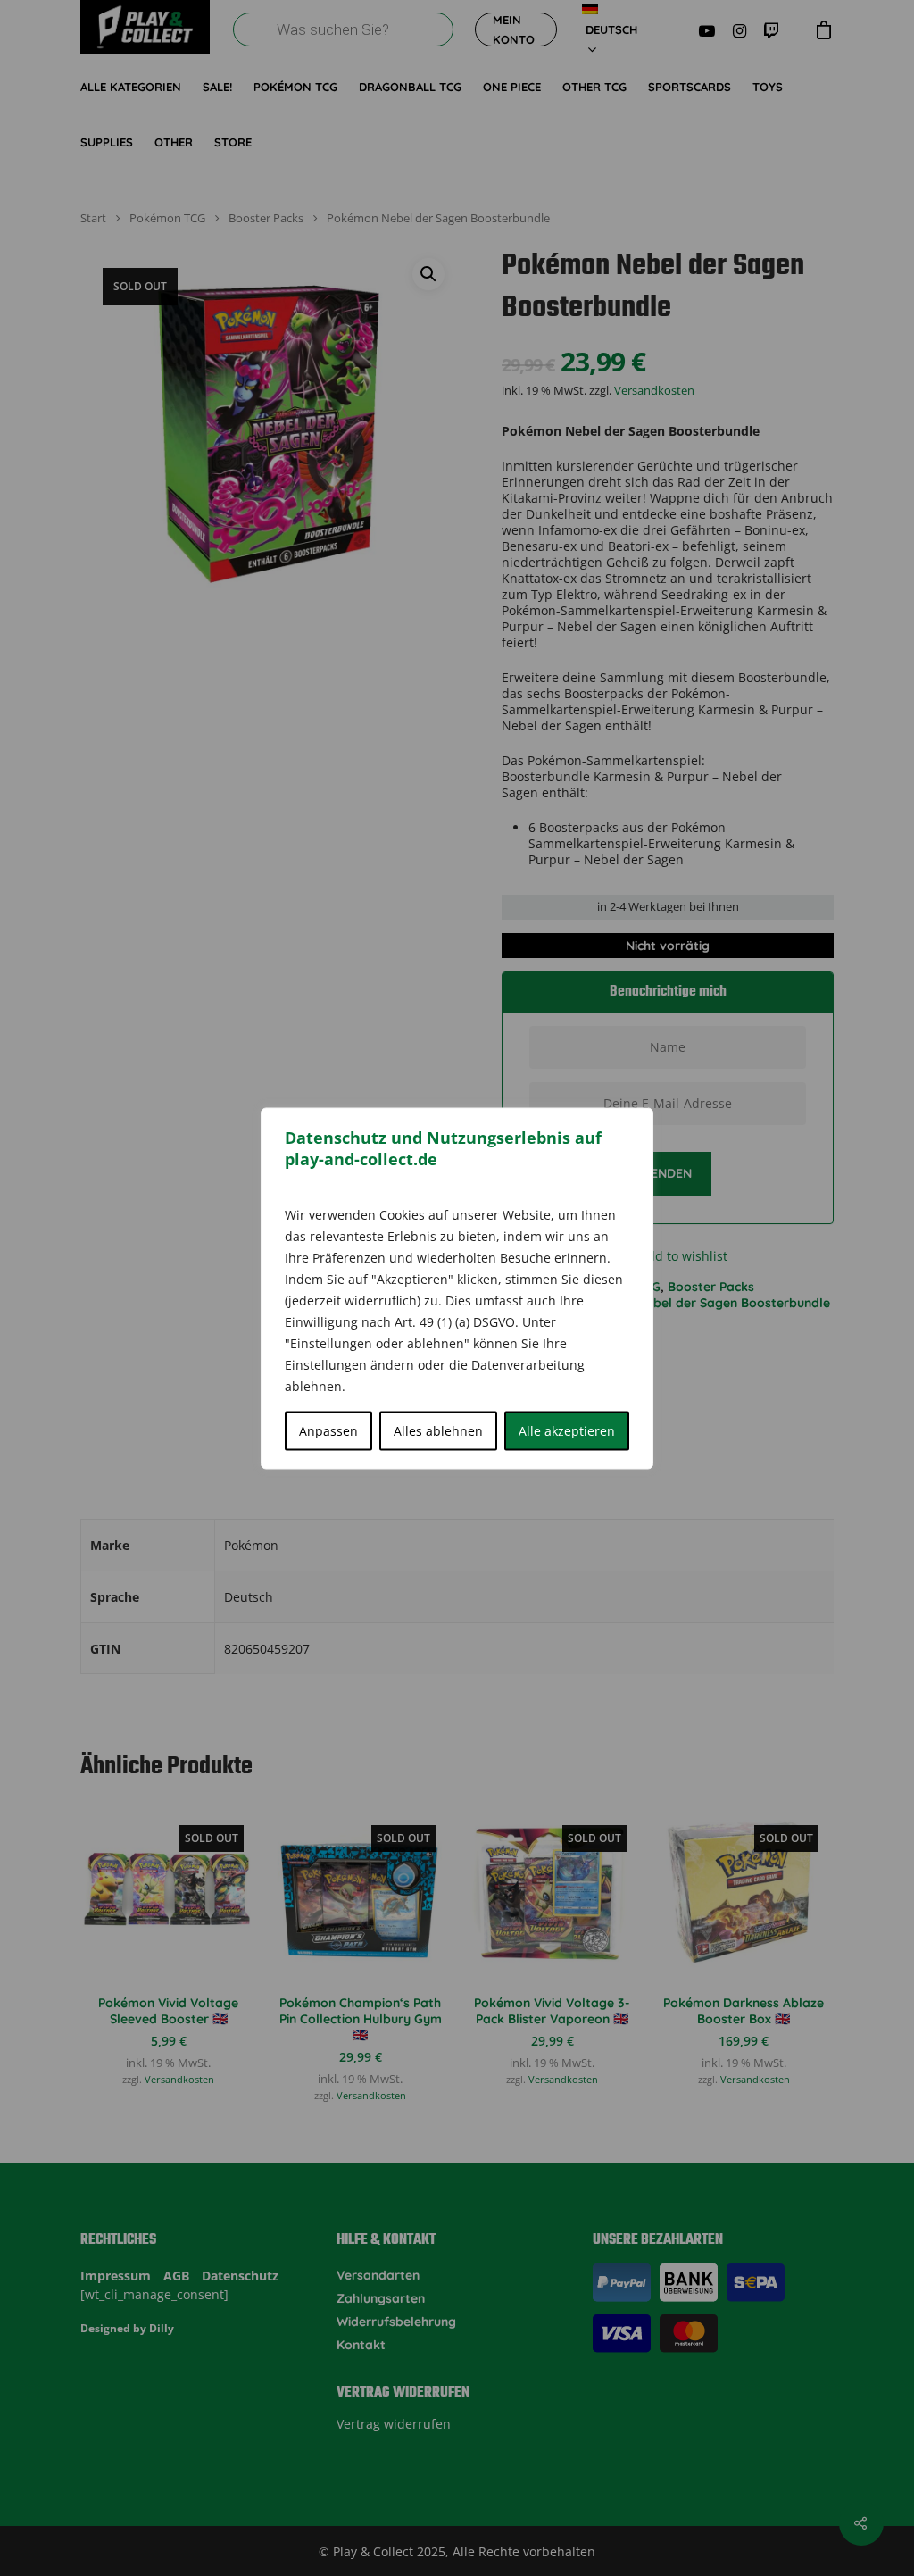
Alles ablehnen (438, 1430)
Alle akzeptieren (567, 1430)
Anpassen (328, 1430)
